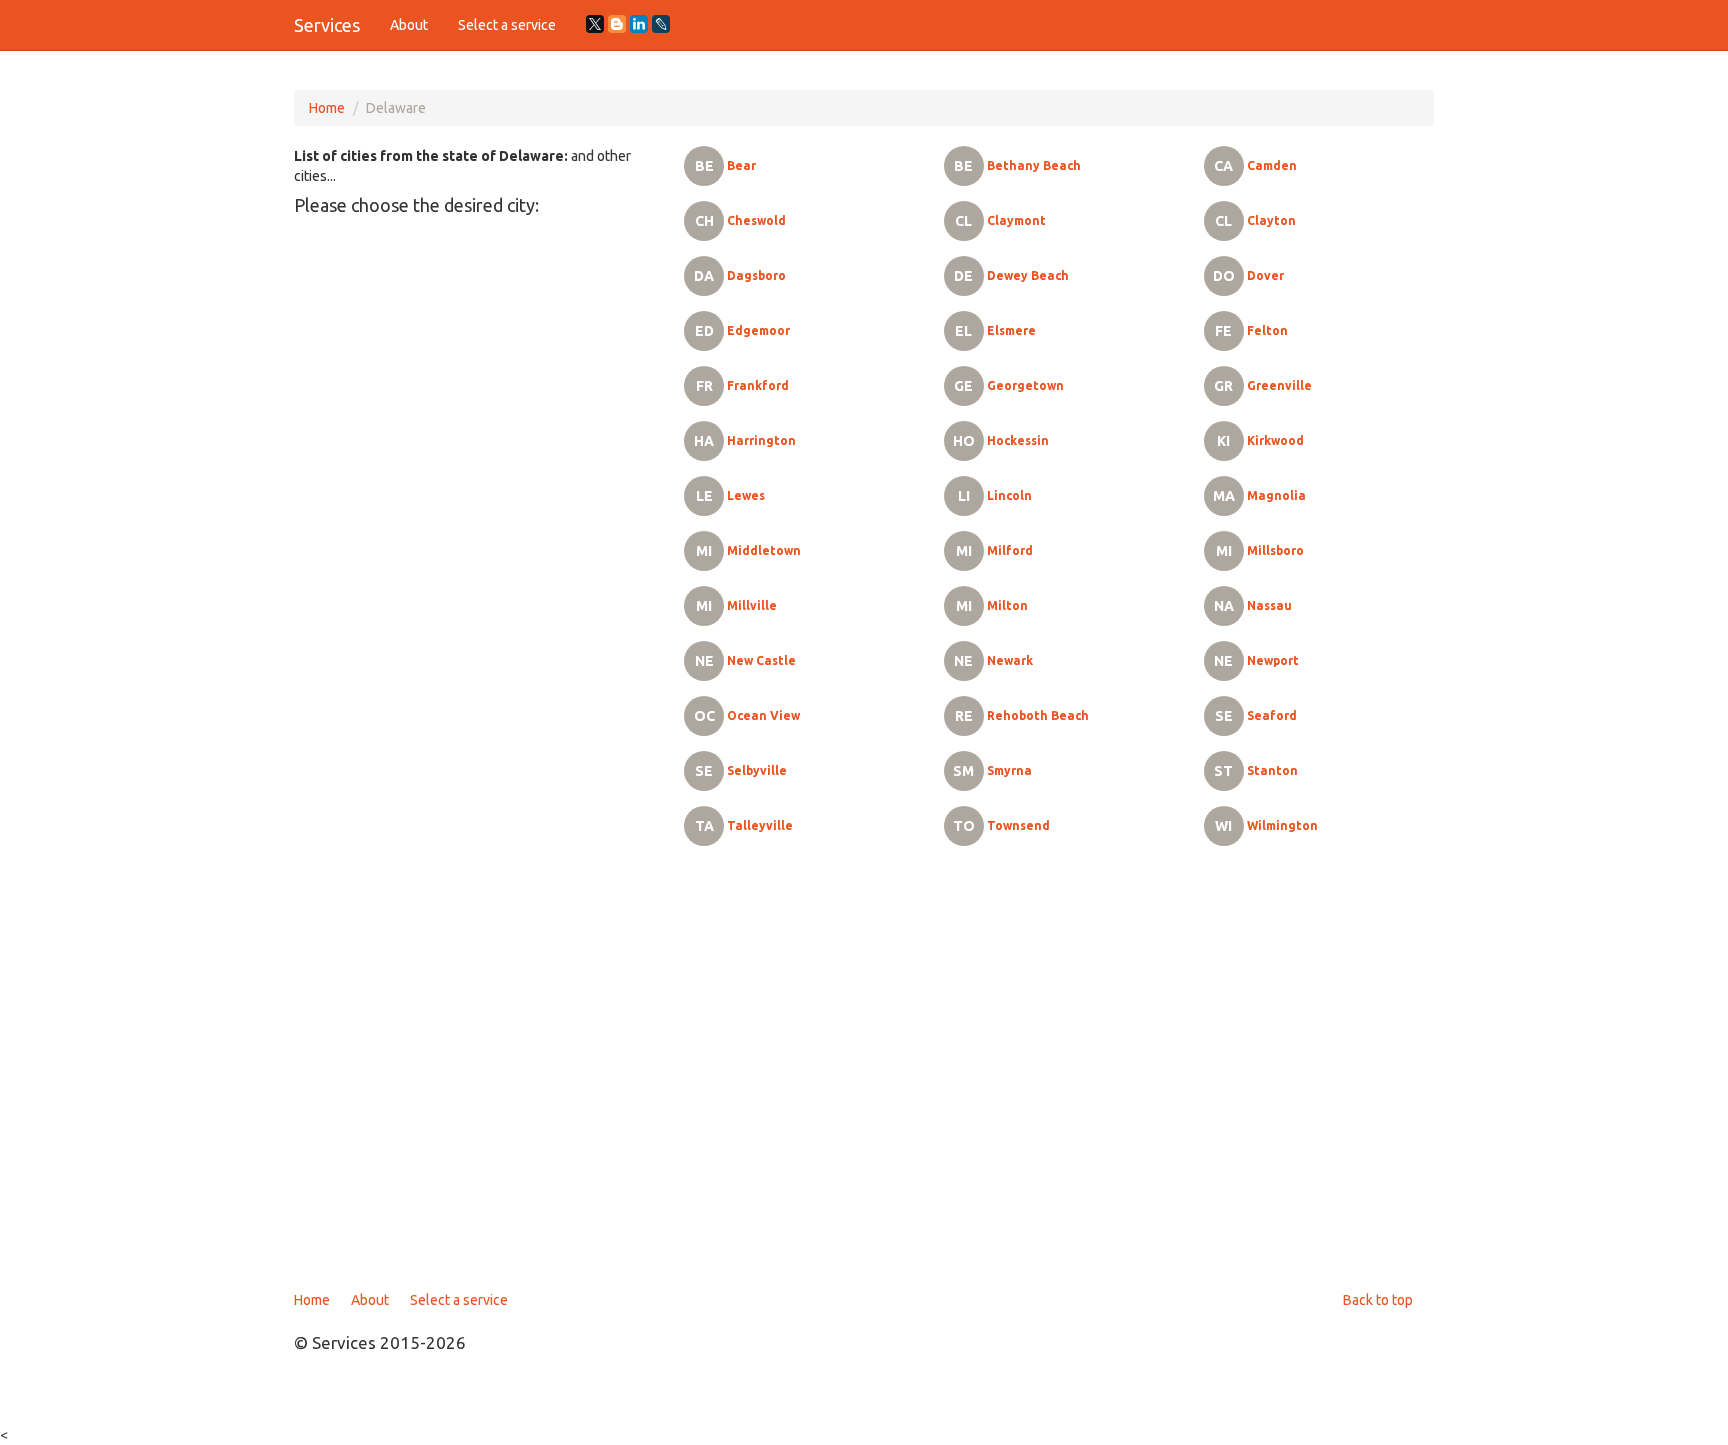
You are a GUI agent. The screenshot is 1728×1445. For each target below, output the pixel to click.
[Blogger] (617, 24)
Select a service (507, 25)
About (409, 25)
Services (327, 25)
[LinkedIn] (639, 24)
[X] (595, 24)
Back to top (1378, 1300)
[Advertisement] (864, 1080)
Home (327, 108)
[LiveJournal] (661, 24)
